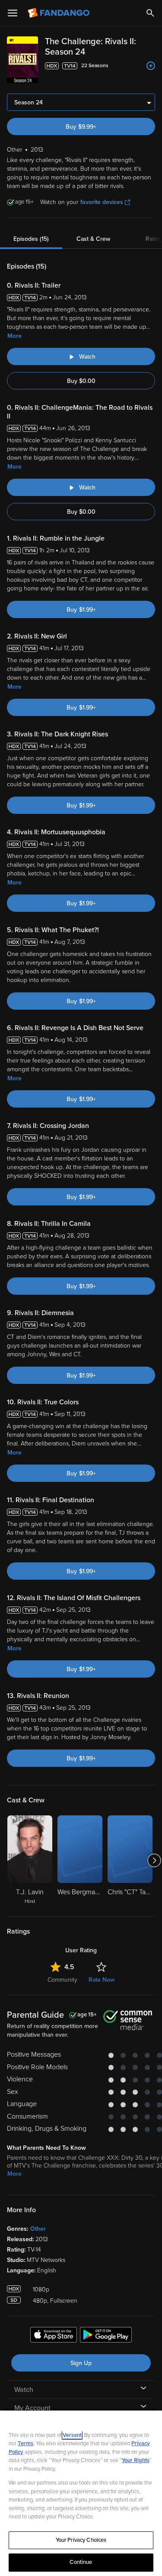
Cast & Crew (93, 239)
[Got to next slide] (154, 1860)
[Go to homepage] (59, 13)
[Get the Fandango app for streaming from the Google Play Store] (106, 2336)
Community (62, 1980)
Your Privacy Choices (81, 2540)
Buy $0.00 (81, 381)
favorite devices (102, 202)
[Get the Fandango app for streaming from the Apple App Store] (54, 2336)
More (14, 336)
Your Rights (136, 2460)
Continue (81, 2562)
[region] (81, 2493)
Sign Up (81, 2363)
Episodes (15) (31, 239)
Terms (25, 2443)
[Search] (150, 13)
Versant (72, 2435)
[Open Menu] (13, 13)
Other (38, 2229)
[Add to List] (151, 66)
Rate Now (102, 1980)
